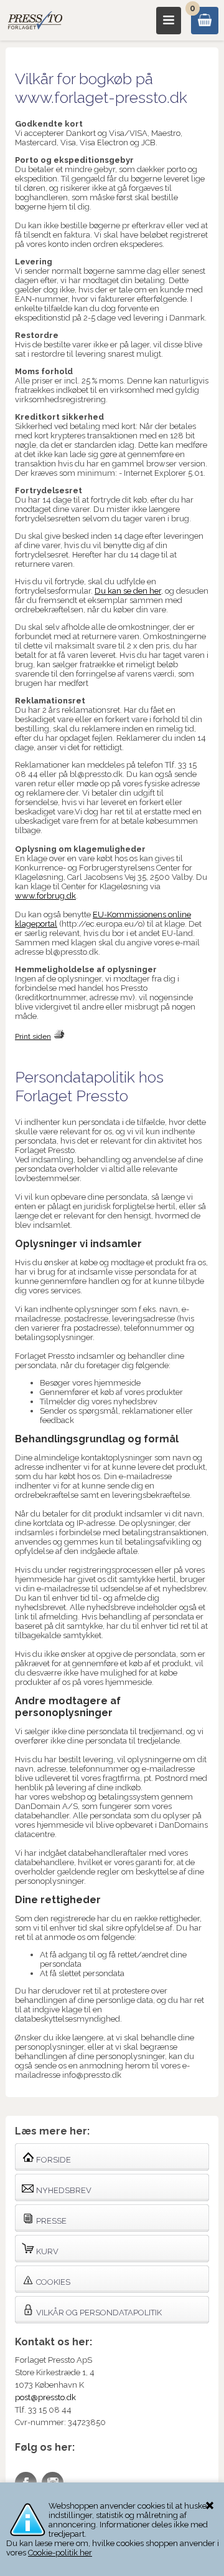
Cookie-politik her (60, 2553)
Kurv (46, 2251)
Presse (50, 2221)
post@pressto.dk (45, 2397)
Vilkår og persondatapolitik (98, 2313)
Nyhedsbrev (63, 2190)
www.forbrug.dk (45, 896)
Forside (53, 2160)
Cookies (52, 2282)
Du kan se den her (128, 591)
